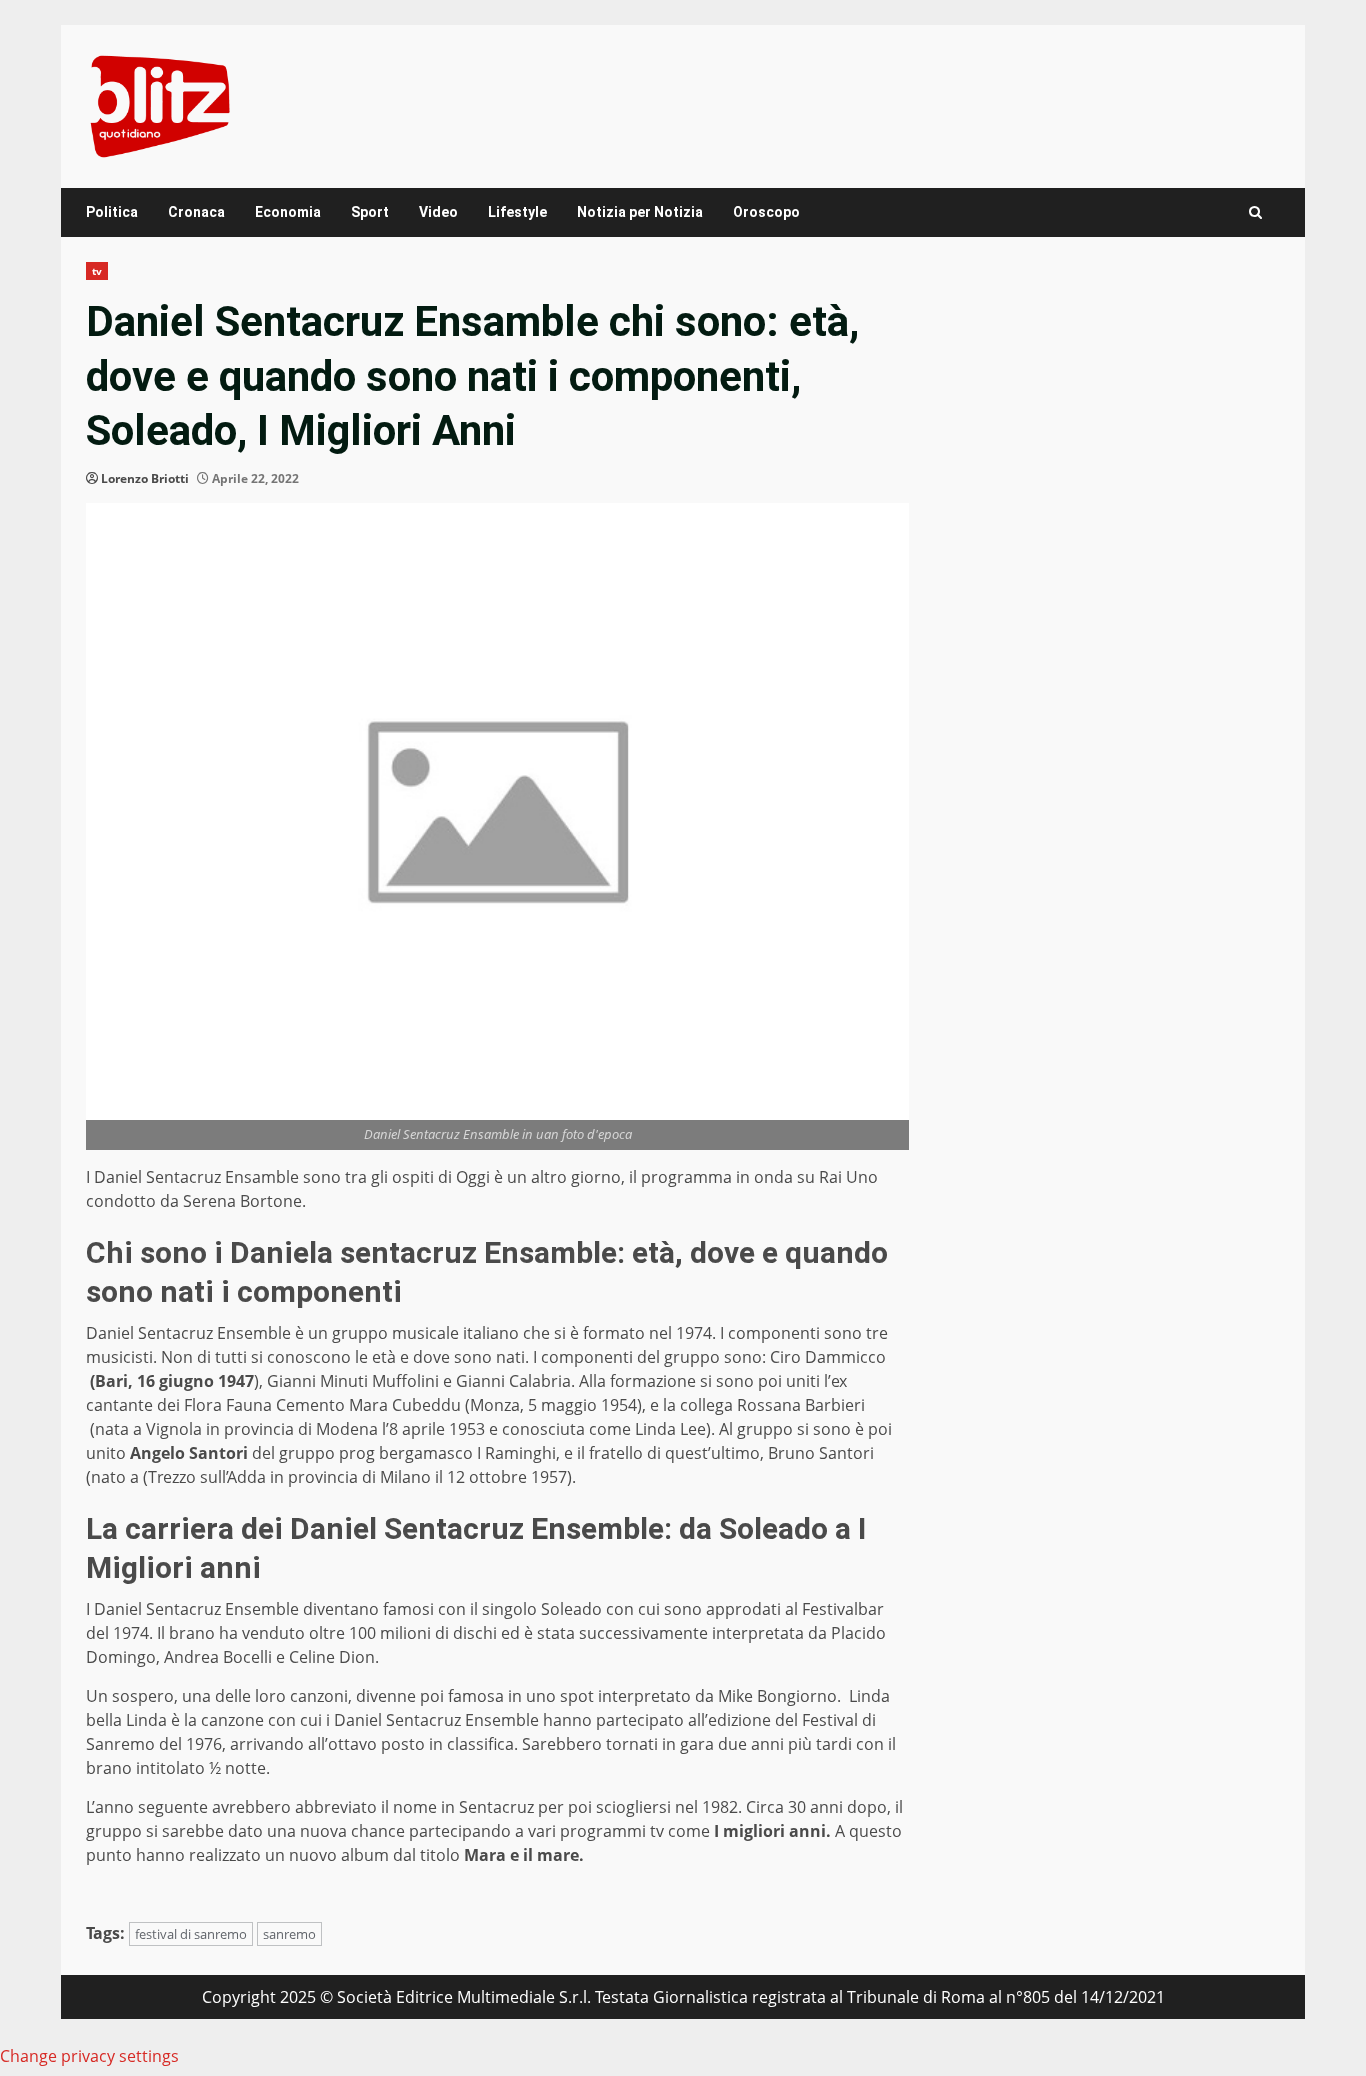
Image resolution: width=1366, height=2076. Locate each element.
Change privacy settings (89, 2056)
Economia (288, 212)
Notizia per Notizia (640, 212)
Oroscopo (766, 212)
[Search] (1255, 212)
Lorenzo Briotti (145, 478)
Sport (370, 212)
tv (97, 271)
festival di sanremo (191, 1934)
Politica (112, 212)
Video (438, 212)
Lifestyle (517, 212)
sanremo (289, 1934)
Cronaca (196, 212)
